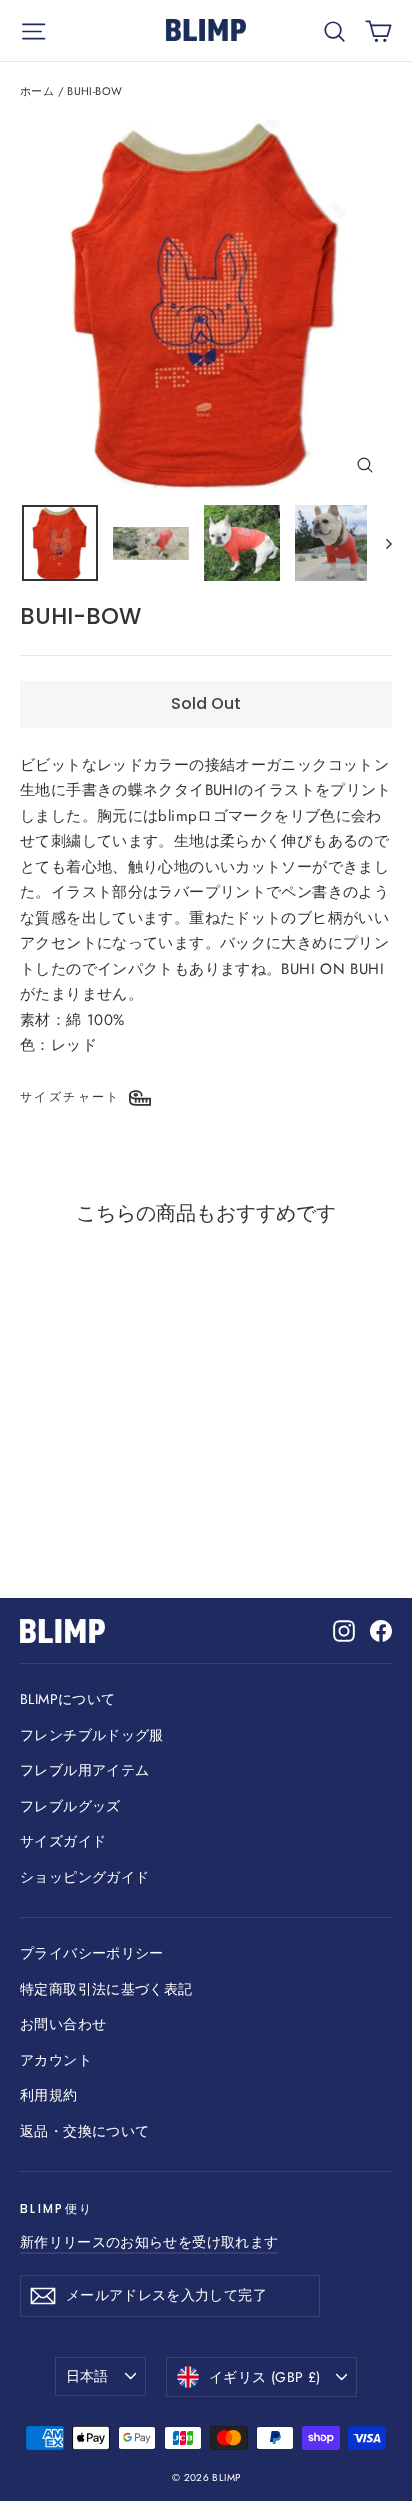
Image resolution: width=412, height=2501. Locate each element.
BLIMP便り (56, 2208)
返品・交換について (84, 2131)
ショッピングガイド (84, 1877)
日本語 (87, 2376)
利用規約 (49, 2095)
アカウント (56, 2060)
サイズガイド (63, 1841)
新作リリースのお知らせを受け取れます (149, 2242)
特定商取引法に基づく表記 (106, 1989)
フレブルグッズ (70, 1806)
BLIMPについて (67, 1699)
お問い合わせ (63, 2024)
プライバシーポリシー (92, 1953)
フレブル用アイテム (84, 1770)
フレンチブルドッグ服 (92, 1735)
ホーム (37, 91)
